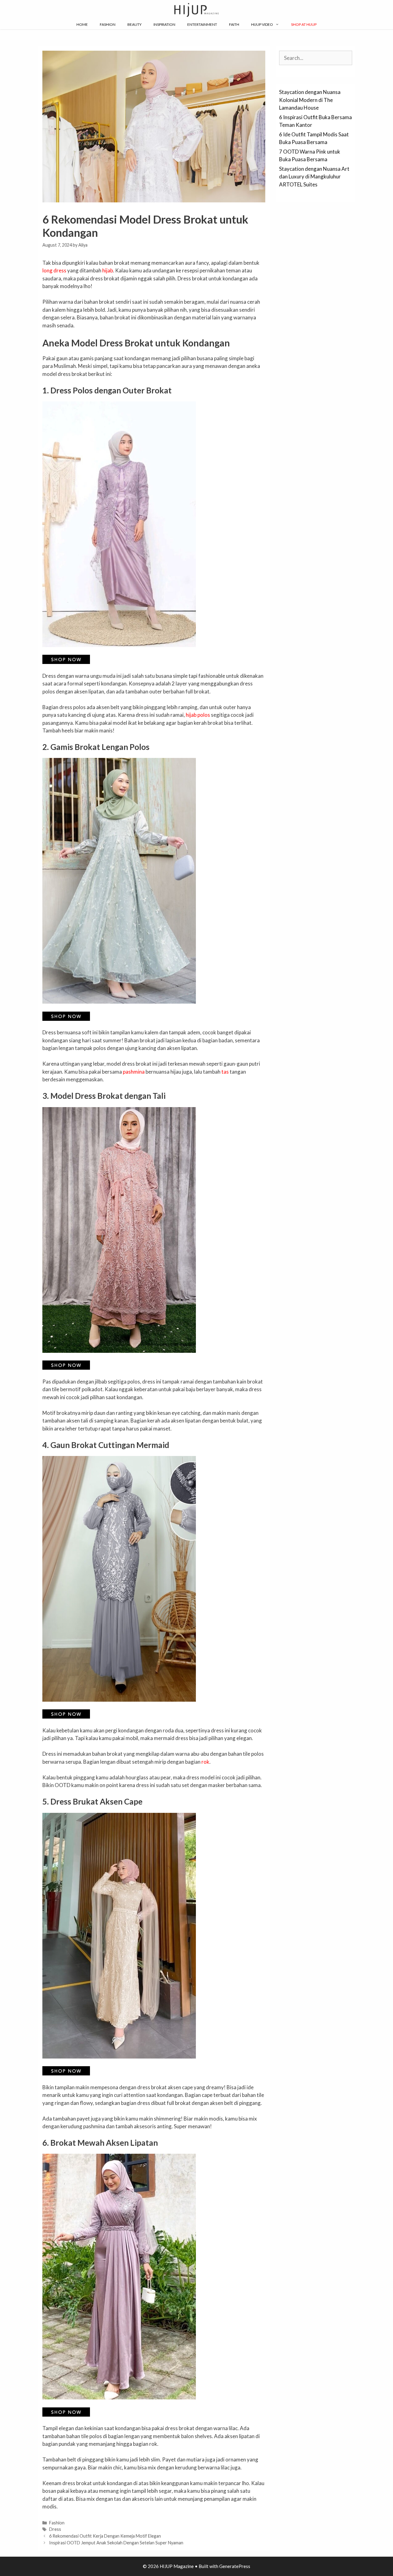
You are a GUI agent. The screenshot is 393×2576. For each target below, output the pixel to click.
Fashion (108, 24)
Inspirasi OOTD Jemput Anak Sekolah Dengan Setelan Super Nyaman (116, 2543)
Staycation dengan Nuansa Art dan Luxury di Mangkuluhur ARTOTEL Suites (314, 177)
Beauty (134, 24)
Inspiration (164, 24)
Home (82, 24)
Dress (55, 2529)
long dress (54, 270)
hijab (108, 270)
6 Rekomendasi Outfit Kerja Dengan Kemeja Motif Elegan (105, 2536)
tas (225, 1072)
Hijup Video (262, 24)
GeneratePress (235, 2566)
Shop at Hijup (304, 24)
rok (205, 1762)
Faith (234, 24)
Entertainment (202, 24)
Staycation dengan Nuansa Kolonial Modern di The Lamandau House (310, 100)
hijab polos (198, 715)
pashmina (134, 1072)
